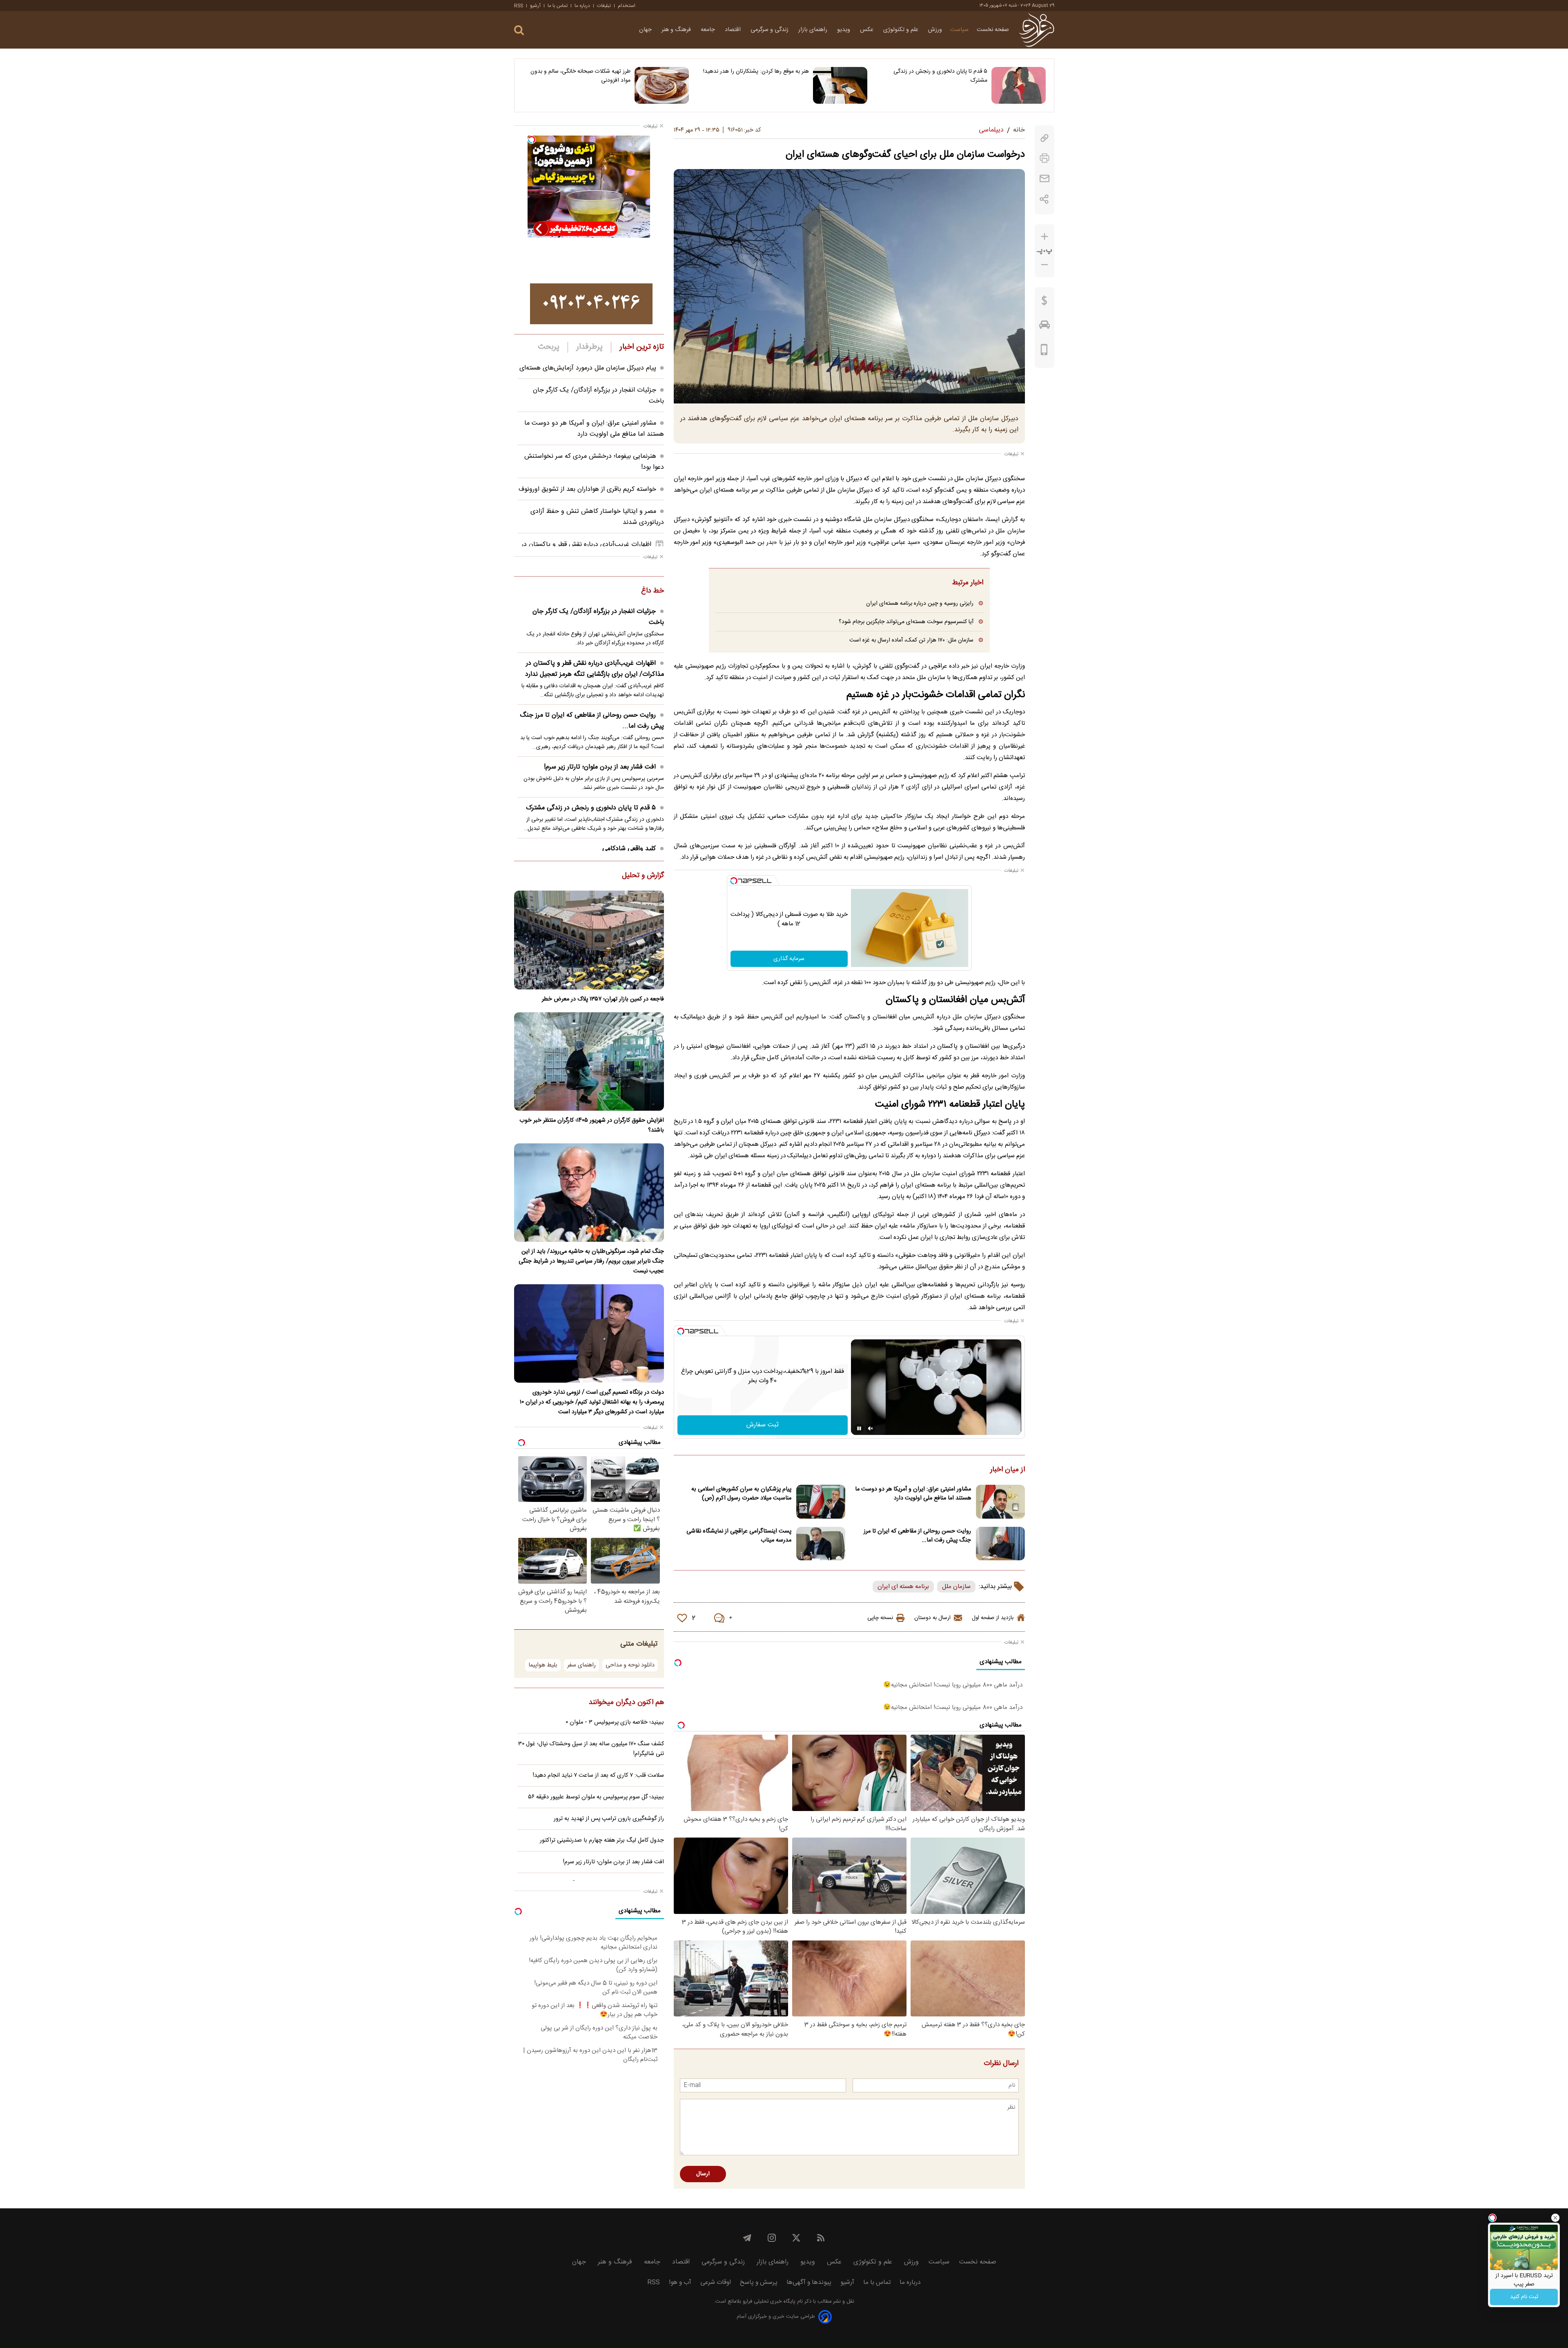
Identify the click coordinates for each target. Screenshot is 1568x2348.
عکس (868, 30)
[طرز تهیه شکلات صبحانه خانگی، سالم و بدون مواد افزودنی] (662, 85)
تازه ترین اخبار (642, 347)
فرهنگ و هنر (677, 30)
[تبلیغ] (591, 304)
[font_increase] (1045, 237)
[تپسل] (734, 881)
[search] (519, 30)
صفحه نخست (993, 30)
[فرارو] (1037, 30)
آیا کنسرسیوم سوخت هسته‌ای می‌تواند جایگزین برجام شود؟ (906, 622)
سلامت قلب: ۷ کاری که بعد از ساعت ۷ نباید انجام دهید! (598, 1775)
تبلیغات (604, 6)
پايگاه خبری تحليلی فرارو (768, 2302)
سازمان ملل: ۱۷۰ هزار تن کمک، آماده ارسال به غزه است (911, 640)
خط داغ (653, 591)
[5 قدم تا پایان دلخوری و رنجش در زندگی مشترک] (1019, 85)
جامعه (709, 30)
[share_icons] (1044, 199)
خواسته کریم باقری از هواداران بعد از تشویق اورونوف (587, 489)
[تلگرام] (747, 2238)
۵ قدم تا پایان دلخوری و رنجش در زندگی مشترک (940, 76)
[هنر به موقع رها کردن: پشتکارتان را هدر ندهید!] (840, 85)
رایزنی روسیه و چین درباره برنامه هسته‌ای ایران (920, 603)
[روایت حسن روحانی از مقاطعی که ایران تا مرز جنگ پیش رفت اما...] (1000, 1544)
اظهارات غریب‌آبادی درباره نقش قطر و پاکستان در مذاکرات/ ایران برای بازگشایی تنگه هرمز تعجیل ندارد (595, 669)
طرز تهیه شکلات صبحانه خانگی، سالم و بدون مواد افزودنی (580, 76)
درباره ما (582, 6)
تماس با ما (558, 6)
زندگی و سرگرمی (770, 30)
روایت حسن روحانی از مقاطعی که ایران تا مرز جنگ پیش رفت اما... (917, 1536)
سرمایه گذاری (789, 959)
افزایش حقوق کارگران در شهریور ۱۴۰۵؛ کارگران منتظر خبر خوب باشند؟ (592, 1125)
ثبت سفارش (763, 1425)
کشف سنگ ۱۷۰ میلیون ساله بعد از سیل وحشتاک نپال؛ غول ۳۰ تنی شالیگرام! (591, 1749)
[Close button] (1555, 2218)
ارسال (703, 2174)
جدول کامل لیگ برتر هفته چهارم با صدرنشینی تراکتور (602, 1840)
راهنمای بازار (814, 30)
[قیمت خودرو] (1045, 327)
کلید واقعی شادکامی (629, 849)
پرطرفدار (589, 347)
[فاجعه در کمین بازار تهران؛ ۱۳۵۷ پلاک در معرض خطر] (589, 940)
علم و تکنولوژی (902, 30)
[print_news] (1045, 158)
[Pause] (859, 1428)
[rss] (821, 2238)
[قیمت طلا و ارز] (1045, 303)
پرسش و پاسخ (759, 2282)
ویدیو (844, 30)
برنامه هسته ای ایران (903, 1587)
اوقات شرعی (716, 2282)
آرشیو (535, 6)
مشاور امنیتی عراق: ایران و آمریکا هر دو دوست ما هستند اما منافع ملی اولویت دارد (913, 1494)
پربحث (549, 347)
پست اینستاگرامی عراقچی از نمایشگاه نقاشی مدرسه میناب (739, 1536)
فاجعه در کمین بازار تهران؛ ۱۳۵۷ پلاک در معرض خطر (603, 999)
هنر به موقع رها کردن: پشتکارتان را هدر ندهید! (756, 71)
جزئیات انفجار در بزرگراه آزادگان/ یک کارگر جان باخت (598, 617)
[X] (796, 2238)
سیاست (959, 30)
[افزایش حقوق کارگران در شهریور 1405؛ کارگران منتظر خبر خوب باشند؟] (589, 1062)
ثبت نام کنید (1524, 2297)
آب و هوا (680, 2282)
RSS (519, 6)
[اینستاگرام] (772, 2238)
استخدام (627, 6)
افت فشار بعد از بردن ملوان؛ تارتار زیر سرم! (600, 767)
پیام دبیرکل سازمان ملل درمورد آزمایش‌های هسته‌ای (588, 368)
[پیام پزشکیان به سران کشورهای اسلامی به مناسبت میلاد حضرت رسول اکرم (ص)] (821, 1502)
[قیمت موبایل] (1044, 352)
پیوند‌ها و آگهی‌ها (809, 2282)
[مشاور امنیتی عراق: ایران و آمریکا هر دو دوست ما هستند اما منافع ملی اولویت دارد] (1000, 1502)
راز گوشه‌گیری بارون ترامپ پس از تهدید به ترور (609, 1819)
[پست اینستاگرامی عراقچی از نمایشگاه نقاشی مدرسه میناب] (821, 1544)
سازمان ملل (956, 1587)
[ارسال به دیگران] (1045, 179)
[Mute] (871, 1428)
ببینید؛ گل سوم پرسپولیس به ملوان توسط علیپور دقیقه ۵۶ (596, 1797)
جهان (646, 30)
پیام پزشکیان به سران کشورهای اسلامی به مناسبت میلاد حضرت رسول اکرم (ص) (741, 1494)
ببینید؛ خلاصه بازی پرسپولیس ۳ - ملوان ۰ (615, 1722)
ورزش (935, 30)
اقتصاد (734, 30)
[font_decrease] (1045, 265)
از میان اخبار (1008, 1470)
